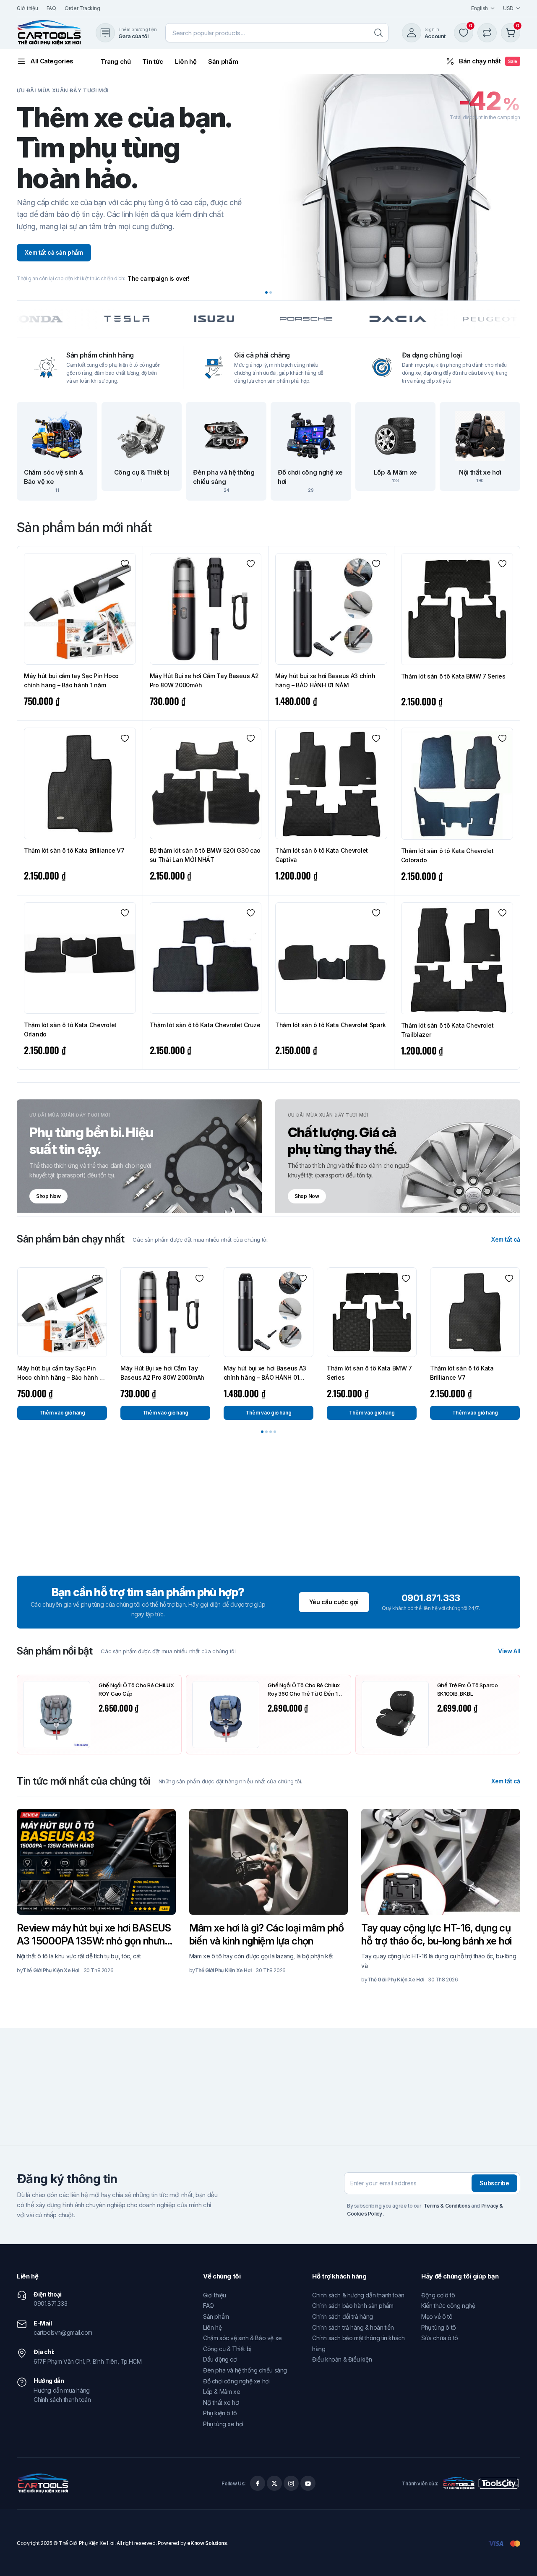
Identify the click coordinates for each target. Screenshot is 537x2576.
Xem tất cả (506, 1240)
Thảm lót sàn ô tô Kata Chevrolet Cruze (205, 1025)
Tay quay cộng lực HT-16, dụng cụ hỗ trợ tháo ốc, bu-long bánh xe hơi (436, 1934)
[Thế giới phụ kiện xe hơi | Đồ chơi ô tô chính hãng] (50, 33)
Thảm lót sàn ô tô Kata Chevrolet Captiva (322, 855)
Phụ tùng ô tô (439, 2327)
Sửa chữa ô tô (440, 2338)
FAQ (51, 8)
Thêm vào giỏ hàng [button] (62, 1413)
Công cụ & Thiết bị (227, 2349)
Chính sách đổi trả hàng (343, 2316)
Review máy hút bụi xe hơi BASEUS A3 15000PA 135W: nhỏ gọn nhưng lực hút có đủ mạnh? (94, 1935)
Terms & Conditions (447, 2206)
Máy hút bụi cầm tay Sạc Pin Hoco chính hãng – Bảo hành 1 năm (71, 680)
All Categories (52, 61)
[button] (266, 292)
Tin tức (152, 61)
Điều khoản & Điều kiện (342, 2359)
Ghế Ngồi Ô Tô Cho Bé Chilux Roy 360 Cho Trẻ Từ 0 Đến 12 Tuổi (304, 1690)
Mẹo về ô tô (437, 2316)
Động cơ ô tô (438, 2295)
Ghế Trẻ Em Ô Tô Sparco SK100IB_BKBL (468, 1689)
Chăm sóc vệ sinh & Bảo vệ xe (242, 2338)
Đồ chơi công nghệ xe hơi (236, 2381)
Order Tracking (82, 8)
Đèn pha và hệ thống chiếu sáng (245, 2370)
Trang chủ (116, 61)
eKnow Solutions (207, 2543)
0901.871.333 (431, 1598)
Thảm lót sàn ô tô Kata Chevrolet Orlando (70, 1030)
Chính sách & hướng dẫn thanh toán (358, 2295)
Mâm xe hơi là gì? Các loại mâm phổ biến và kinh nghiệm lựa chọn (267, 1934)
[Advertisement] (268, 1509)
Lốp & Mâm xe (222, 2392)
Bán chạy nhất (488, 61)
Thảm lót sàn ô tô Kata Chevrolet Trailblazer (447, 1030)
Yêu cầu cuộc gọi (334, 1602)
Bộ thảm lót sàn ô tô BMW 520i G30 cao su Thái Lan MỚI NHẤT (205, 855)
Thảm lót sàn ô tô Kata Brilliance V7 (74, 850)
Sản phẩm (223, 61)
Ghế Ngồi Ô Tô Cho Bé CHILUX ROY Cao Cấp (136, 1689)
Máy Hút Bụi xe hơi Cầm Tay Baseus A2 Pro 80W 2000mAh (204, 680)
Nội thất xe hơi (221, 2402)
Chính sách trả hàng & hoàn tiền (353, 2327)
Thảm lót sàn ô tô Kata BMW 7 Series (453, 676)
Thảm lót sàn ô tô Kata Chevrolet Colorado (447, 855)
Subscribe (494, 2183)
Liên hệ (186, 61)
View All (509, 1651)
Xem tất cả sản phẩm (54, 252)
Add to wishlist (125, 564)
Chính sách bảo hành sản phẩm (353, 2306)
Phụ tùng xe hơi (223, 2424)
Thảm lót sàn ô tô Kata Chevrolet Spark (330, 1025)
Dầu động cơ (220, 2359)
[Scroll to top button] (518, 2557)
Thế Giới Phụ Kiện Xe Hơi (51, 1970)
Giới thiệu (27, 8)
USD (508, 8)
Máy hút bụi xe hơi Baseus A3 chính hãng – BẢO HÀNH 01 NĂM (325, 680)
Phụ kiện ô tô (220, 2413)
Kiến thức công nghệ (448, 2306)
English (480, 8)
